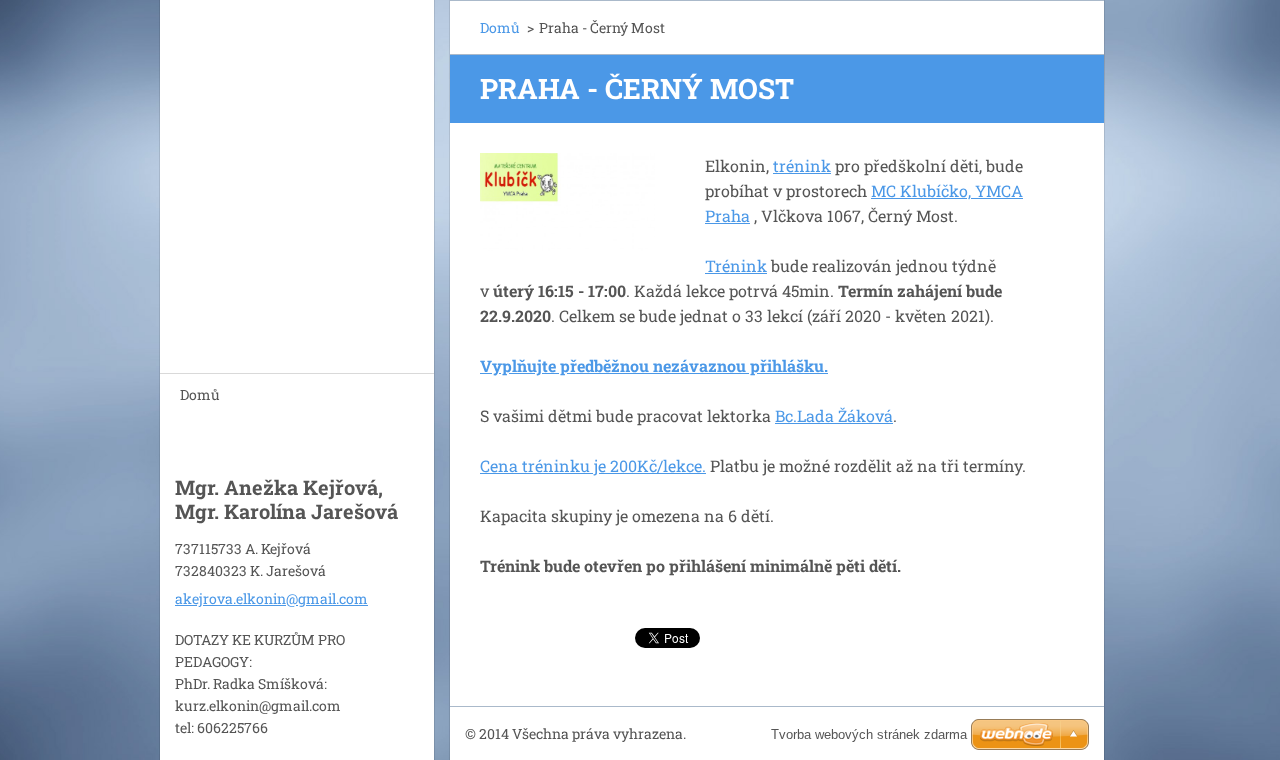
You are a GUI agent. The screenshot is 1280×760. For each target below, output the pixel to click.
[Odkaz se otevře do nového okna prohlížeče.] (567, 202)
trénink (802, 165)
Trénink (736, 265)
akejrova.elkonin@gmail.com (271, 598)
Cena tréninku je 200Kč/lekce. (593, 465)
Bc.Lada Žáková (834, 415)
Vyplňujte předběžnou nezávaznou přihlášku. (654, 365)
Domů (200, 394)
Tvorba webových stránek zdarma (869, 734)
